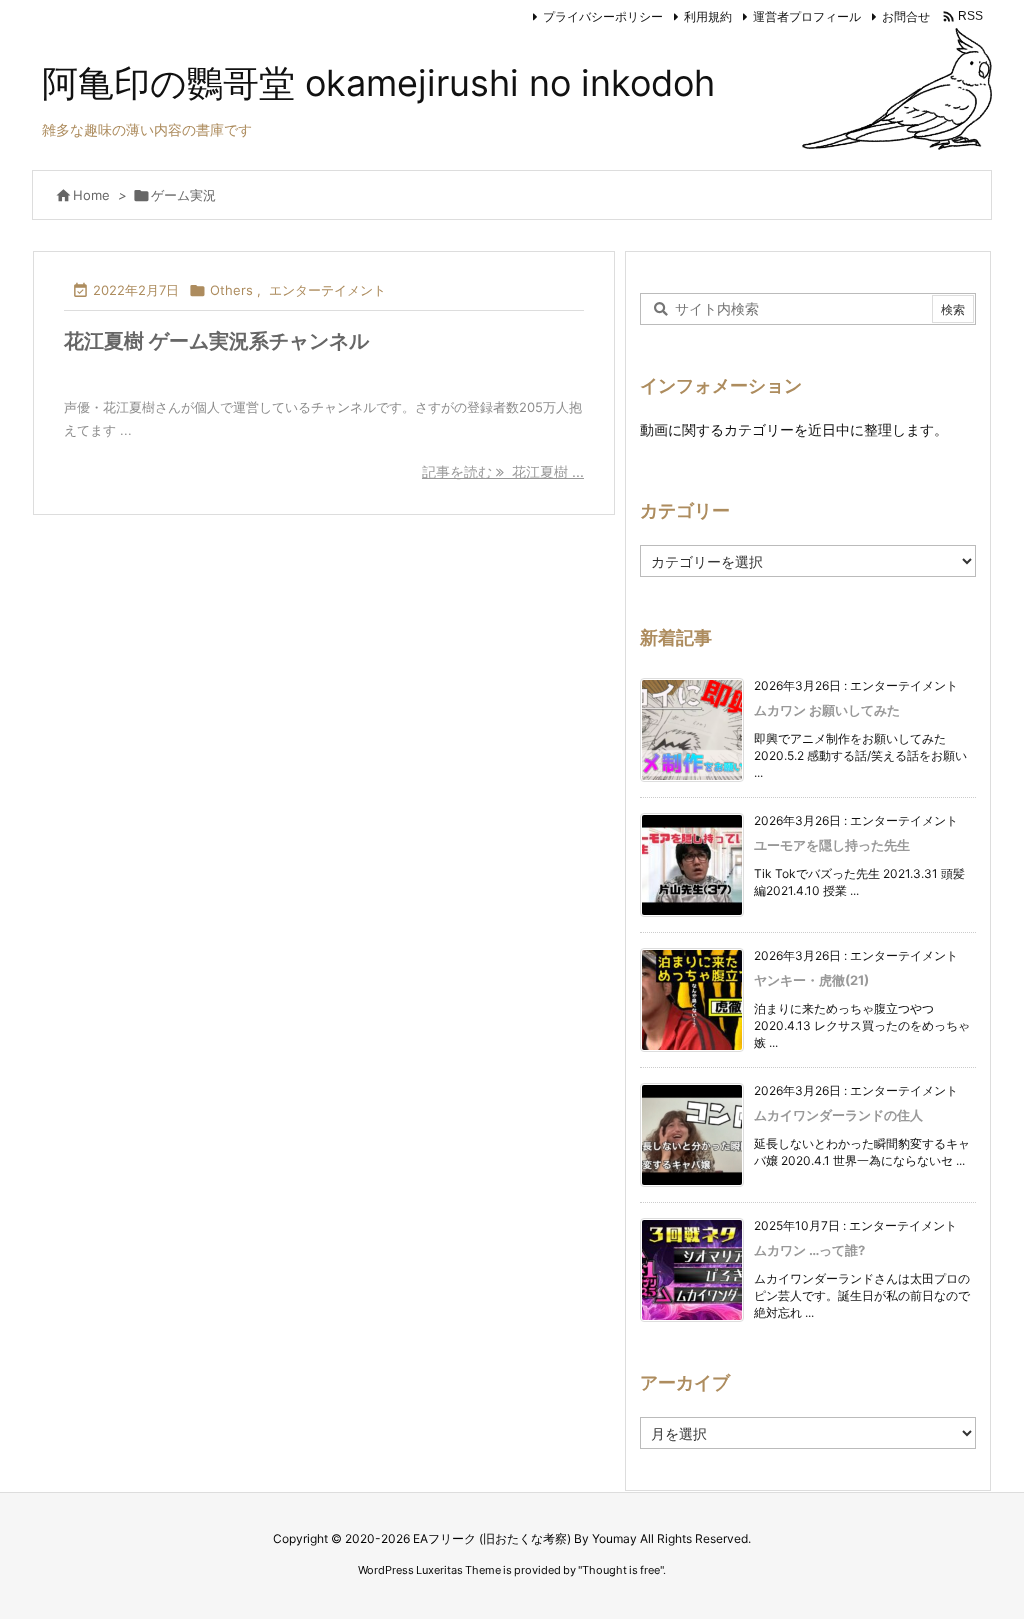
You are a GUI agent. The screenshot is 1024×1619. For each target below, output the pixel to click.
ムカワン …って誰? (809, 1250)
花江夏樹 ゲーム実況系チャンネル (216, 341)
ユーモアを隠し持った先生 (832, 845)
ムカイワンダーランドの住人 (838, 1115)
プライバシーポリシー (603, 16)
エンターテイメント (327, 290)
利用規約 (708, 16)
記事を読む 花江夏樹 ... (503, 471)
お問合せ (906, 16)
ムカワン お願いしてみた (827, 710)
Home (91, 195)
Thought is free (621, 1570)
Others (231, 290)
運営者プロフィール (807, 16)
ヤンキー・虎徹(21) (811, 980)
